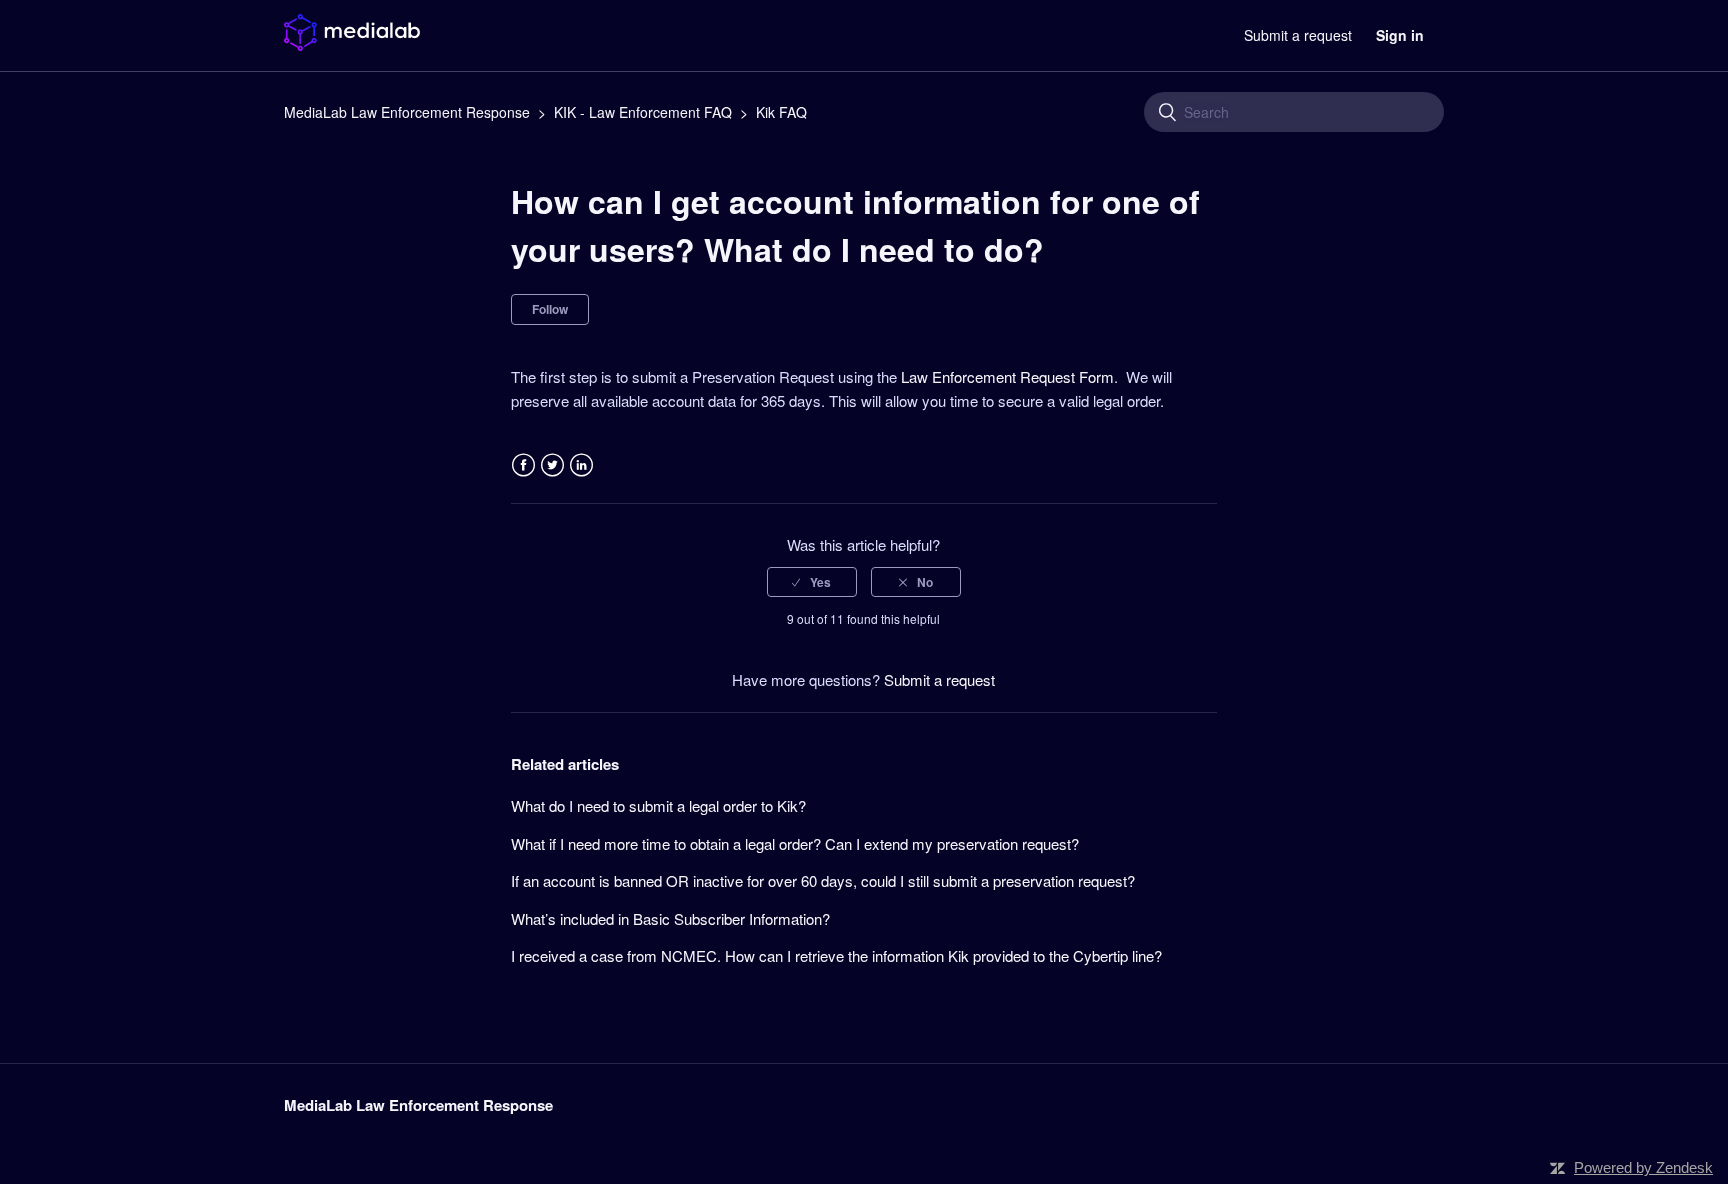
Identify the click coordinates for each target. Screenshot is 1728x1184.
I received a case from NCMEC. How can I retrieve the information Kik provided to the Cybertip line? (836, 955)
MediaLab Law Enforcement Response (407, 112)
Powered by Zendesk (1643, 1167)
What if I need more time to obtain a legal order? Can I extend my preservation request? (795, 843)
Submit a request (1298, 35)
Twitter (552, 465)
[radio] (812, 582)
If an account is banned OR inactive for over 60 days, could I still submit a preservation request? (823, 880)
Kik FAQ (781, 112)
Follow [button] (550, 309)
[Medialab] (352, 44)
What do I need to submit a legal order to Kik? (658, 805)
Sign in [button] (1400, 35)
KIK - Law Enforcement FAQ (643, 112)
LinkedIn (581, 465)
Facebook (523, 465)
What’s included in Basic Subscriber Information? (670, 918)
